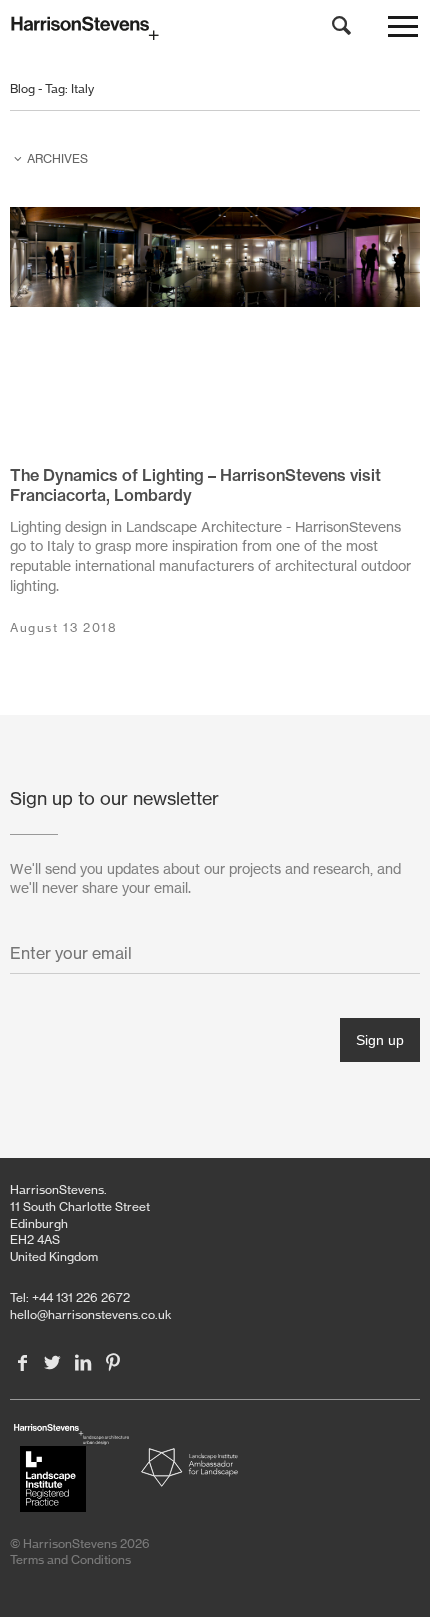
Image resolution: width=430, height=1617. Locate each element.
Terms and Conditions (70, 1559)
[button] (403, 31)
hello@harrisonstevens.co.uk (91, 1314)
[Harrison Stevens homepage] (215, 28)
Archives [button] (57, 158)
